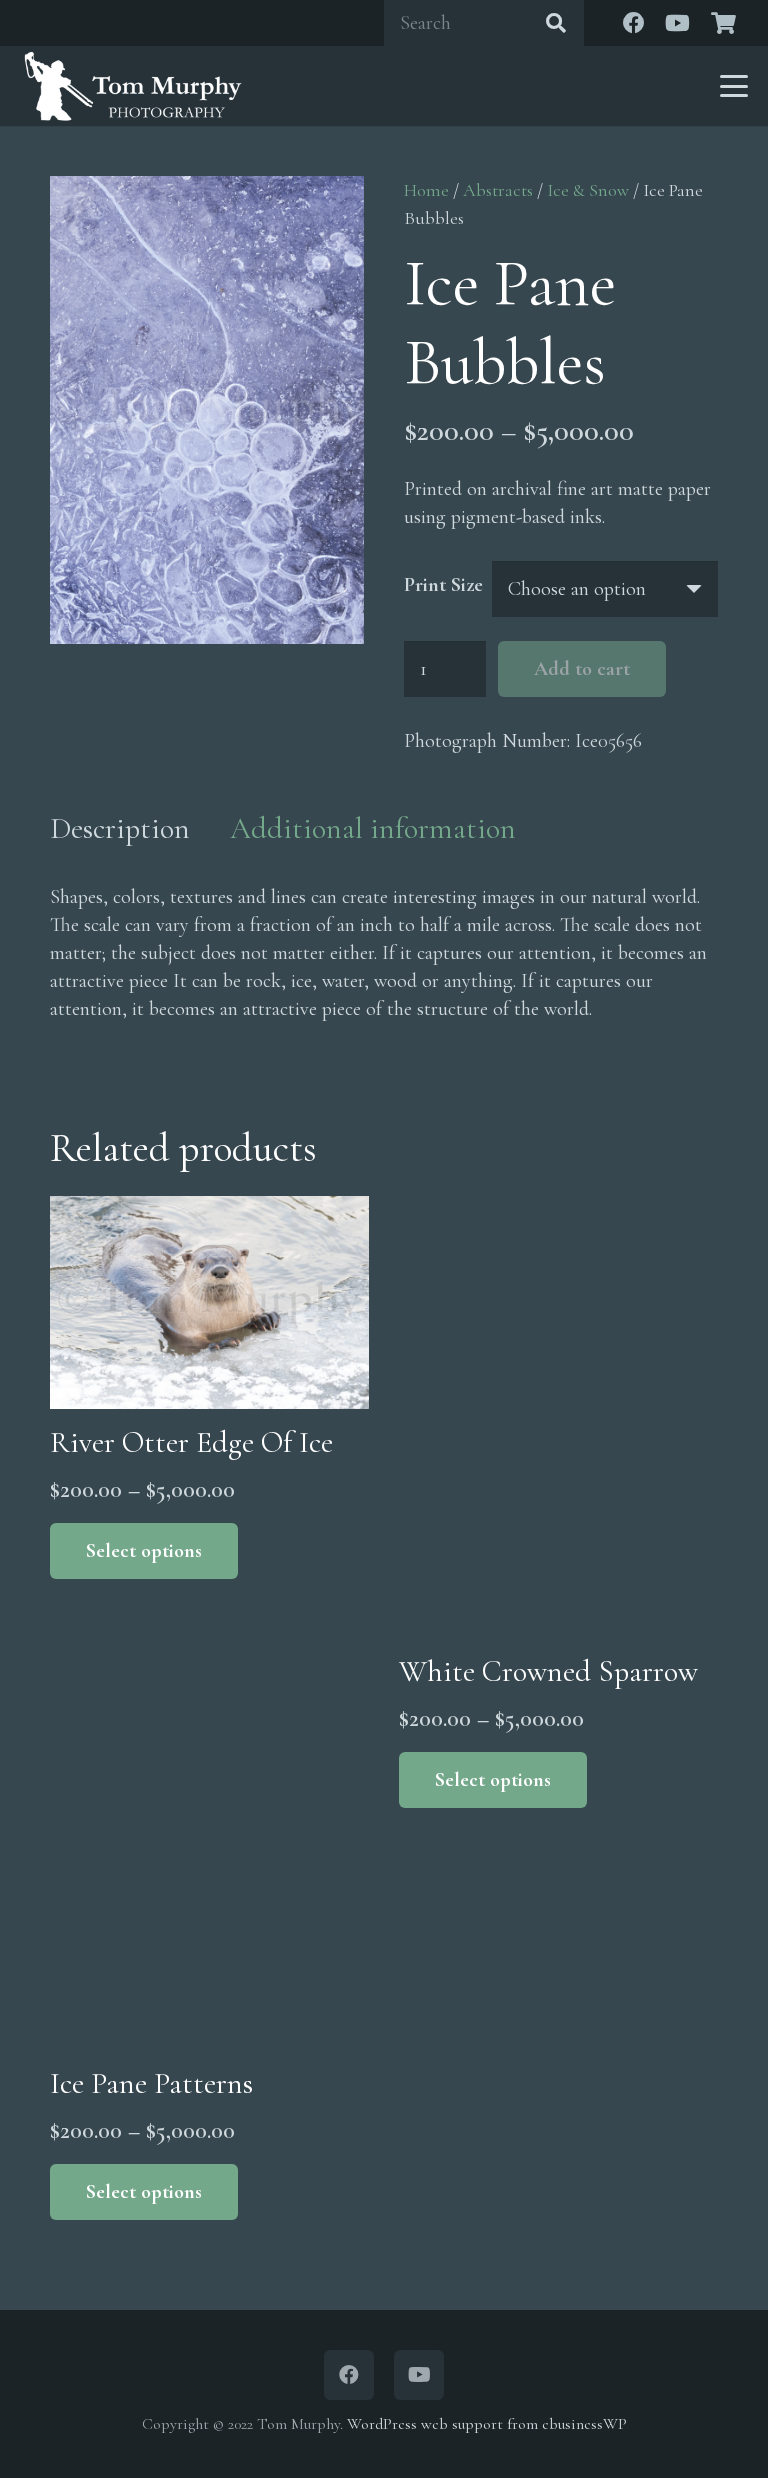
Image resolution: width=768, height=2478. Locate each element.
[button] (734, 86)
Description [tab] (120, 828)
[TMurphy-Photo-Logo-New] (133, 86)
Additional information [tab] (373, 828)
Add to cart (582, 669)
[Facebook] (634, 23)
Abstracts (498, 190)
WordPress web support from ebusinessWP (487, 2424)
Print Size (443, 585)
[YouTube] (678, 23)
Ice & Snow (588, 190)
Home (426, 190)
